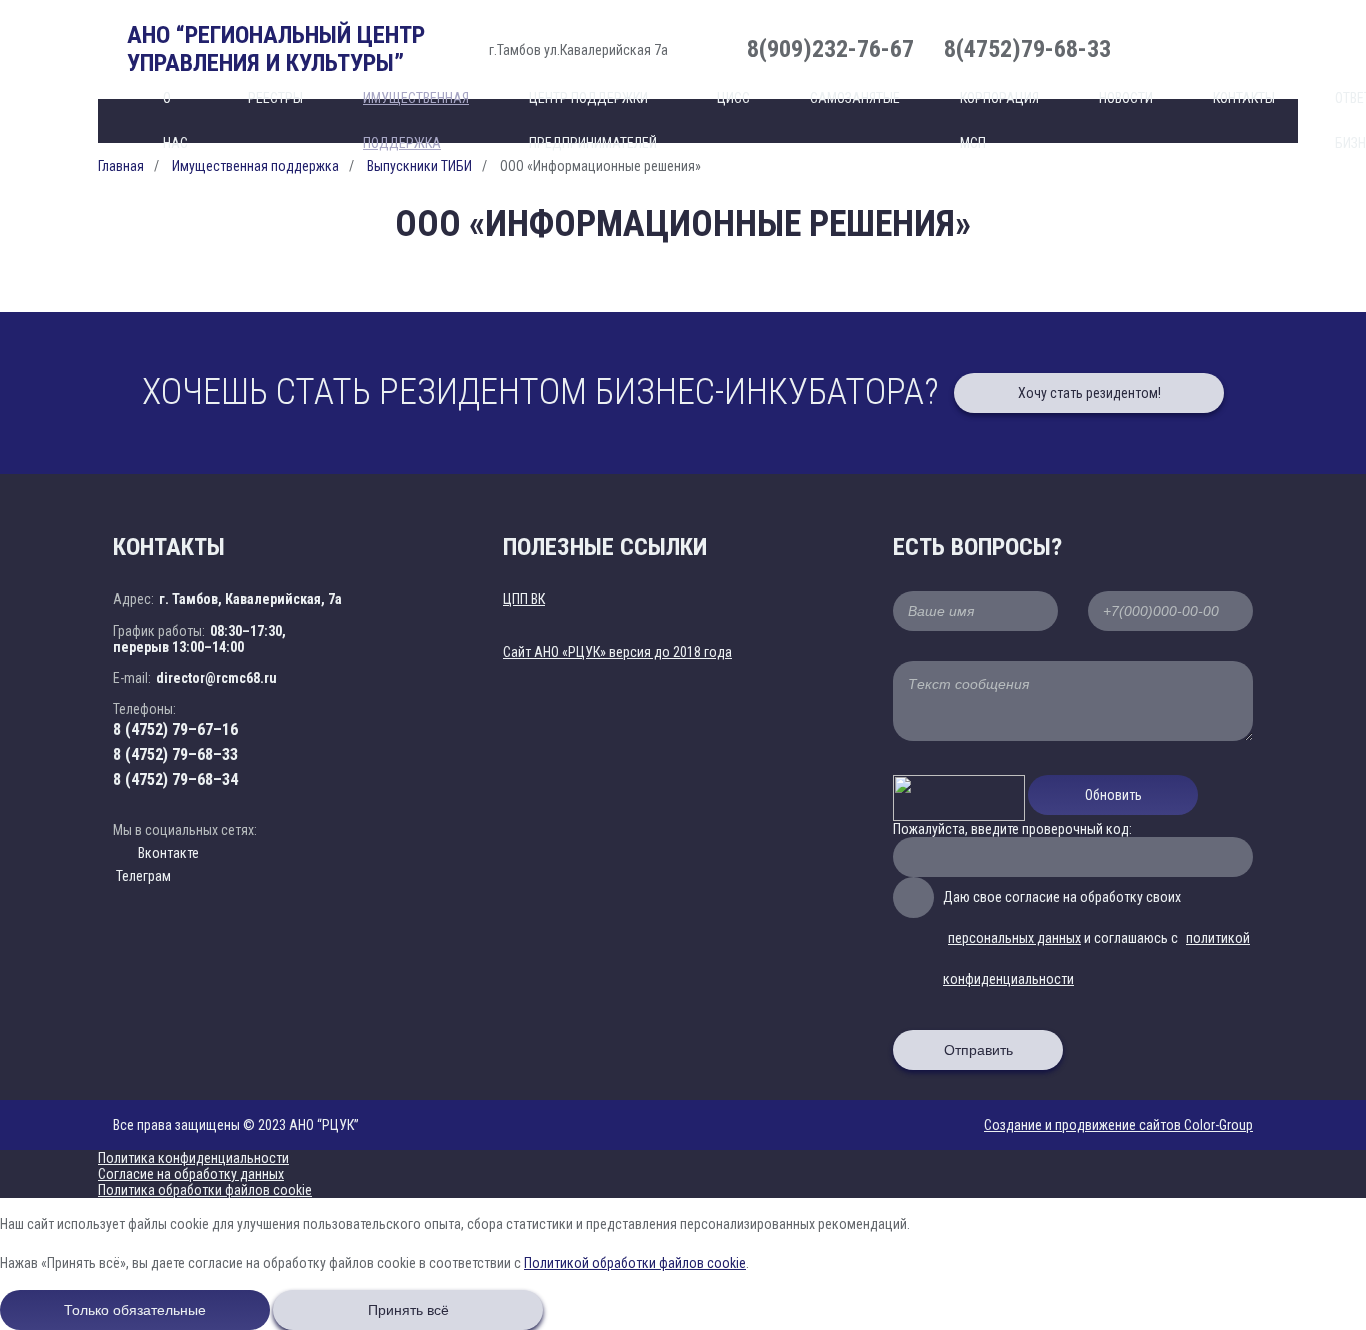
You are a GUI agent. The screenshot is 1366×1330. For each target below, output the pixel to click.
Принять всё (408, 1310)
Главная (121, 166)
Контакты (1244, 98)
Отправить (978, 1050)
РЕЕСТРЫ (275, 98)
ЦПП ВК (524, 599)
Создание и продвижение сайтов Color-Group (1118, 1125)
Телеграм (142, 876)
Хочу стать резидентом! (1089, 393)
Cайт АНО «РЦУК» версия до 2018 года (617, 652)
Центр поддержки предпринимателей (593, 120)
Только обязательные (135, 1310)
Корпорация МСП (999, 120)
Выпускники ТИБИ (419, 166)
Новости (1126, 98)
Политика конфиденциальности (193, 1158)
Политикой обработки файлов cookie (635, 1263)
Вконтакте (168, 853)
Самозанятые (855, 98)
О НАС (175, 120)
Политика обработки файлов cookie (205, 1190)
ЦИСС (733, 98)
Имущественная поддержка (416, 120)
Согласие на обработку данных (191, 1174)
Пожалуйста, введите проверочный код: (1012, 829)
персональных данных (1014, 938)
